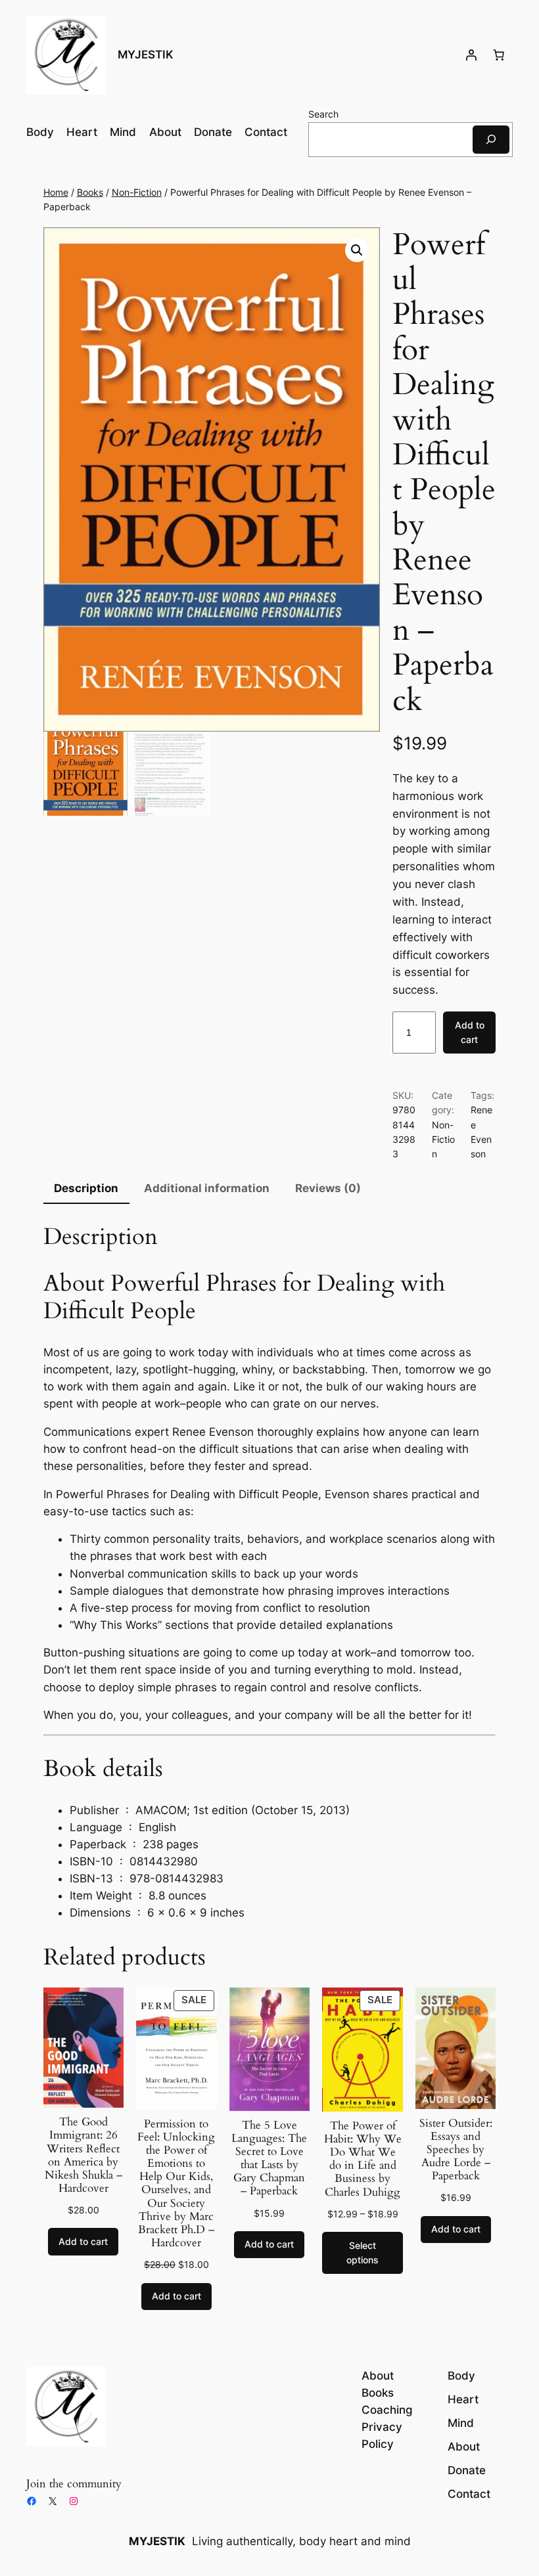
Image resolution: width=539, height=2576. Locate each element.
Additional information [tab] (207, 1188)
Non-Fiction (137, 192)
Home (56, 192)
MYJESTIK (146, 55)
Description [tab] (86, 1188)
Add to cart (470, 1032)
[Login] (471, 55)
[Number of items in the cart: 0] (499, 55)
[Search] (491, 140)
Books (90, 192)
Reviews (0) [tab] (328, 1188)
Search (323, 114)
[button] (357, 250)
